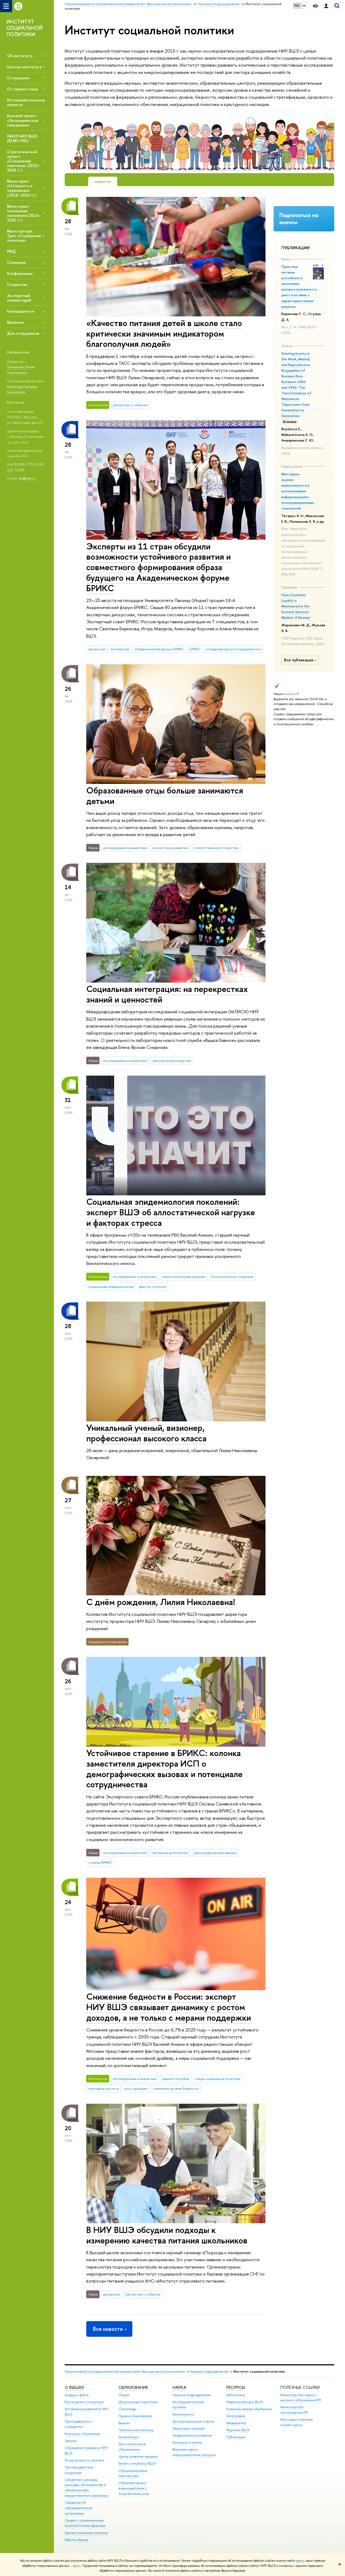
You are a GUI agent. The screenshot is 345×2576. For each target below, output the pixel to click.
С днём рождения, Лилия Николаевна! (161, 1602)
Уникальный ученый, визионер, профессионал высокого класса (146, 1433)
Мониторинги (183, 2414)
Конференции (20, 273)
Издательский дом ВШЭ (245, 2402)
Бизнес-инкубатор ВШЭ (137, 2463)
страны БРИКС (100, 1862)
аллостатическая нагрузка (184, 1277)
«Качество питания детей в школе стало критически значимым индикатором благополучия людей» (164, 333)
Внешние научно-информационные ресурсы (194, 2452)
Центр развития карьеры (138, 2456)
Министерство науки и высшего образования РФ (301, 2398)
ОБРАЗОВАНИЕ (133, 2387)
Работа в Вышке (77, 2540)
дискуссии (97, 649)
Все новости (108, 2329)
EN (304, 6)
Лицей (124, 2395)
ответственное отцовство (216, 848)
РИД (11, 251)
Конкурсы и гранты (187, 2442)
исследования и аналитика (125, 848)
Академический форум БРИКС (159, 649)
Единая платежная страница (86, 2533)
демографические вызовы (215, 1853)
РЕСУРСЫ (236, 2387)
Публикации (236, 2437)
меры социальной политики (218, 2079)
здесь (300, 2561)
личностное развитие (170, 848)
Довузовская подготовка (138, 2402)
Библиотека (236, 2395)
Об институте (20, 56)
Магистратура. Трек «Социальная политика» (24, 236)
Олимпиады (127, 2409)
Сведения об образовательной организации (79, 2508)
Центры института (24, 67)
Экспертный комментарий (19, 298)
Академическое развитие (192, 2435)
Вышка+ (125, 2423)
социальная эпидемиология (111, 1287)
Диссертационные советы (193, 2421)
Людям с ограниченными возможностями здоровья (85, 2523)
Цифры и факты (77, 2395)
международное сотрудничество (234, 649)
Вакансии (15, 322)
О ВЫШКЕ (74, 2387)
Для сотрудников (23, 333)
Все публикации (299, 660)
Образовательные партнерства (133, 2473)
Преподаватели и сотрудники (78, 2424)
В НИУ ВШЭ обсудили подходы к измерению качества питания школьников (167, 2235)
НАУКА (179, 2387)
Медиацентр (236, 2423)
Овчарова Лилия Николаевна (21, 370)
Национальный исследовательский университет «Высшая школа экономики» (125, 2371)
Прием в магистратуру (136, 2430)
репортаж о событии (130, 405)
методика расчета (104, 2088)
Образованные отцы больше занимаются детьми (165, 796)
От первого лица (22, 89)
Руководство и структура (84, 2402)
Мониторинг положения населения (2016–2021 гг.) (24, 213)
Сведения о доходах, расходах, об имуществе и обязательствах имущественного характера (87, 2488)
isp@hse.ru (27, 478)
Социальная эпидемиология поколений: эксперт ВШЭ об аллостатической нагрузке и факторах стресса (171, 1212)
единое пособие (176, 2079)
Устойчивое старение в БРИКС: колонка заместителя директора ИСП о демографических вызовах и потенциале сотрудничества (164, 1768)
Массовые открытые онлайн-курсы (297, 2422)
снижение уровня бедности (176, 2088)
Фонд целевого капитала (84, 2460)
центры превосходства (172, 1060)
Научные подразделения (209, 2371)
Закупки (71, 2441)
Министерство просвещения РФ (294, 2410)
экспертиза (120, 649)
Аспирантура (129, 2437)
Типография (236, 2416)
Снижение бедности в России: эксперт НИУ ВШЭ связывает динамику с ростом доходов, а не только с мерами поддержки (169, 2007)
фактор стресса (152, 1287)
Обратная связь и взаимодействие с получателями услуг (134, 2488)
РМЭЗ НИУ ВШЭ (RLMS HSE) (22, 138)
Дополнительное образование (132, 2447)
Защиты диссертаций (189, 2428)
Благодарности (21, 311)
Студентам (17, 284)
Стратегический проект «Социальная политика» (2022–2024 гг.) (24, 161)
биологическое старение (232, 1277)
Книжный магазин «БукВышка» (249, 2409)
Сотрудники (18, 78)
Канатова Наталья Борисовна (22, 389)
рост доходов (136, 2088)
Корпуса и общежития (82, 2434)
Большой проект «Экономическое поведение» (23, 120)
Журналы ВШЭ (238, 2430)
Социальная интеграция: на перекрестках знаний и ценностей (167, 994)
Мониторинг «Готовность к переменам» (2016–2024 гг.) (22, 188)
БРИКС (195, 649)
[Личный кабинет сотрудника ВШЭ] (326, 6)
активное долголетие (170, 1853)
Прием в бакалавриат (135, 2416)
